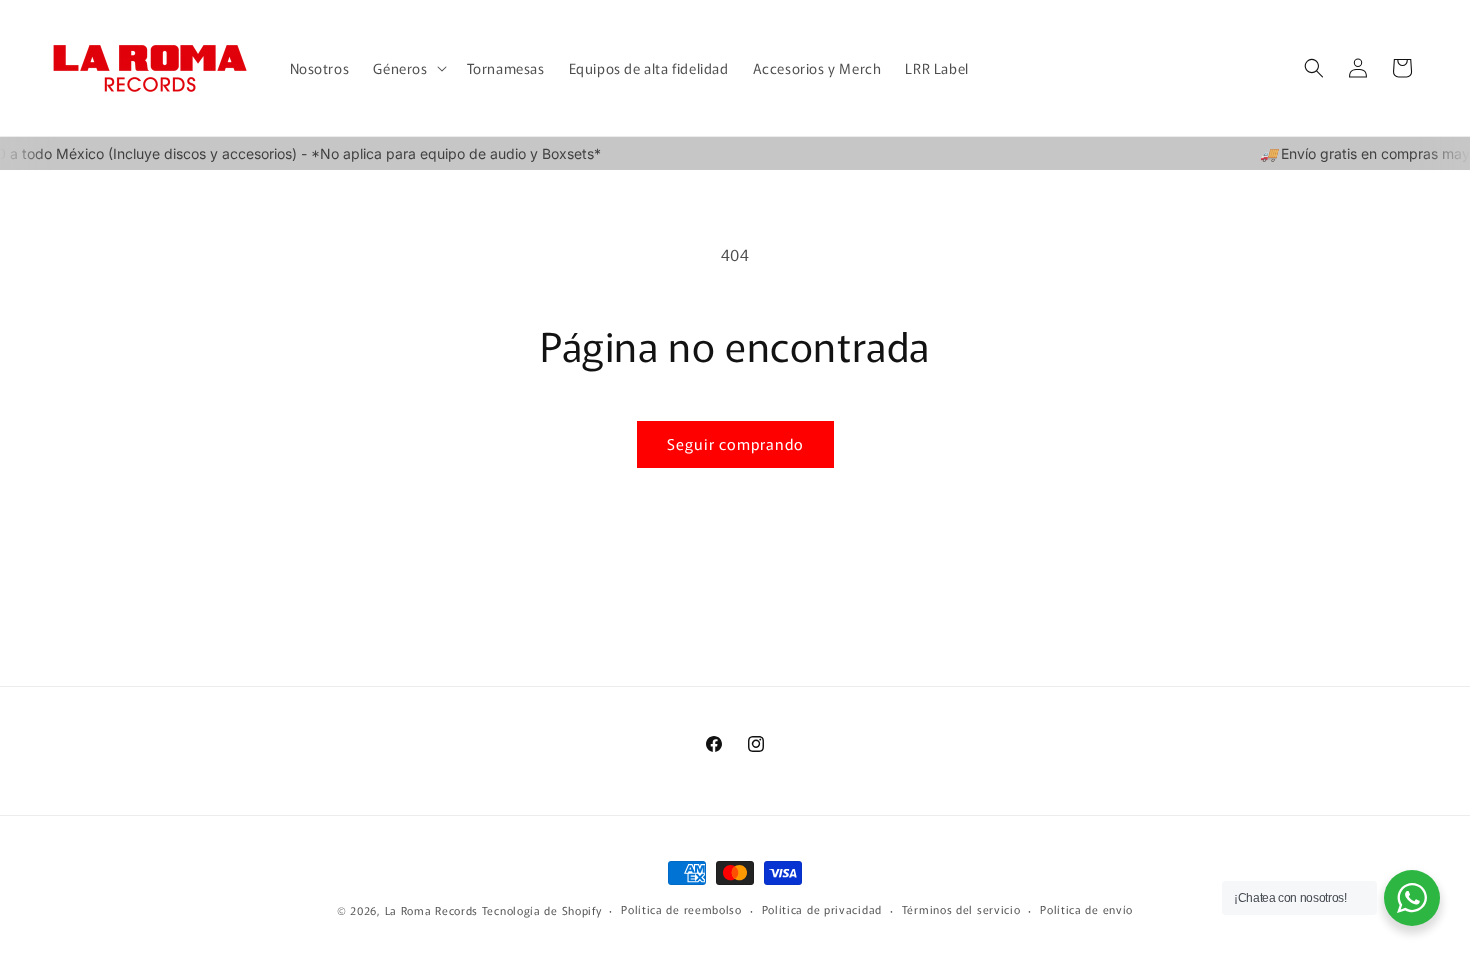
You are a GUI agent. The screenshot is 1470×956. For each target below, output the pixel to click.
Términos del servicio (961, 909)
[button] (407, 68)
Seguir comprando (735, 443)
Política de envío (1086, 909)
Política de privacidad (822, 909)
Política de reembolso (681, 909)
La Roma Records (432, 910)
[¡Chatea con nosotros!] (1412, 898)
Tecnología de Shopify (542, 910)
